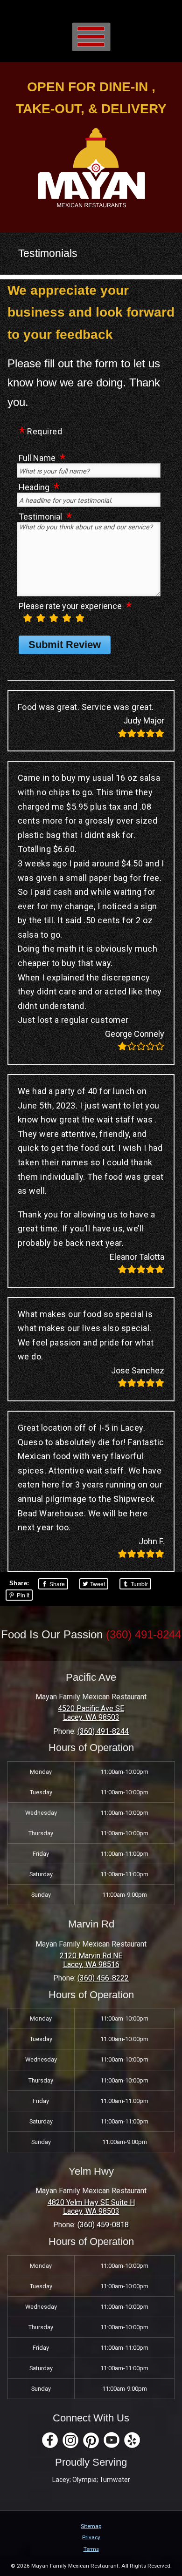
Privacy (91, 2537)
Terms (91, 2549)
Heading (34, 487)
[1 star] (28, 618)
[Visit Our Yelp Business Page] (132, 2440)
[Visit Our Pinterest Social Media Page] (91, 2440)
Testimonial (40, 516)
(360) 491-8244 (143, 1634)
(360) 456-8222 (103, 1978)
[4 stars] (67, 618)
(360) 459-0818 (103, 2225)
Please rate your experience (70, 606)
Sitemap (91, 2526)
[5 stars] (80, 618)
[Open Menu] (91, 37)
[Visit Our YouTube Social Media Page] (112, 2440)
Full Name (37, 458)
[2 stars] (41, 618)
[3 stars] (54, 618)
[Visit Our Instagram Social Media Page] (70, 2440)
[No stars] (19, 621)
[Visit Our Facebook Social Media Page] (50, 2440)
